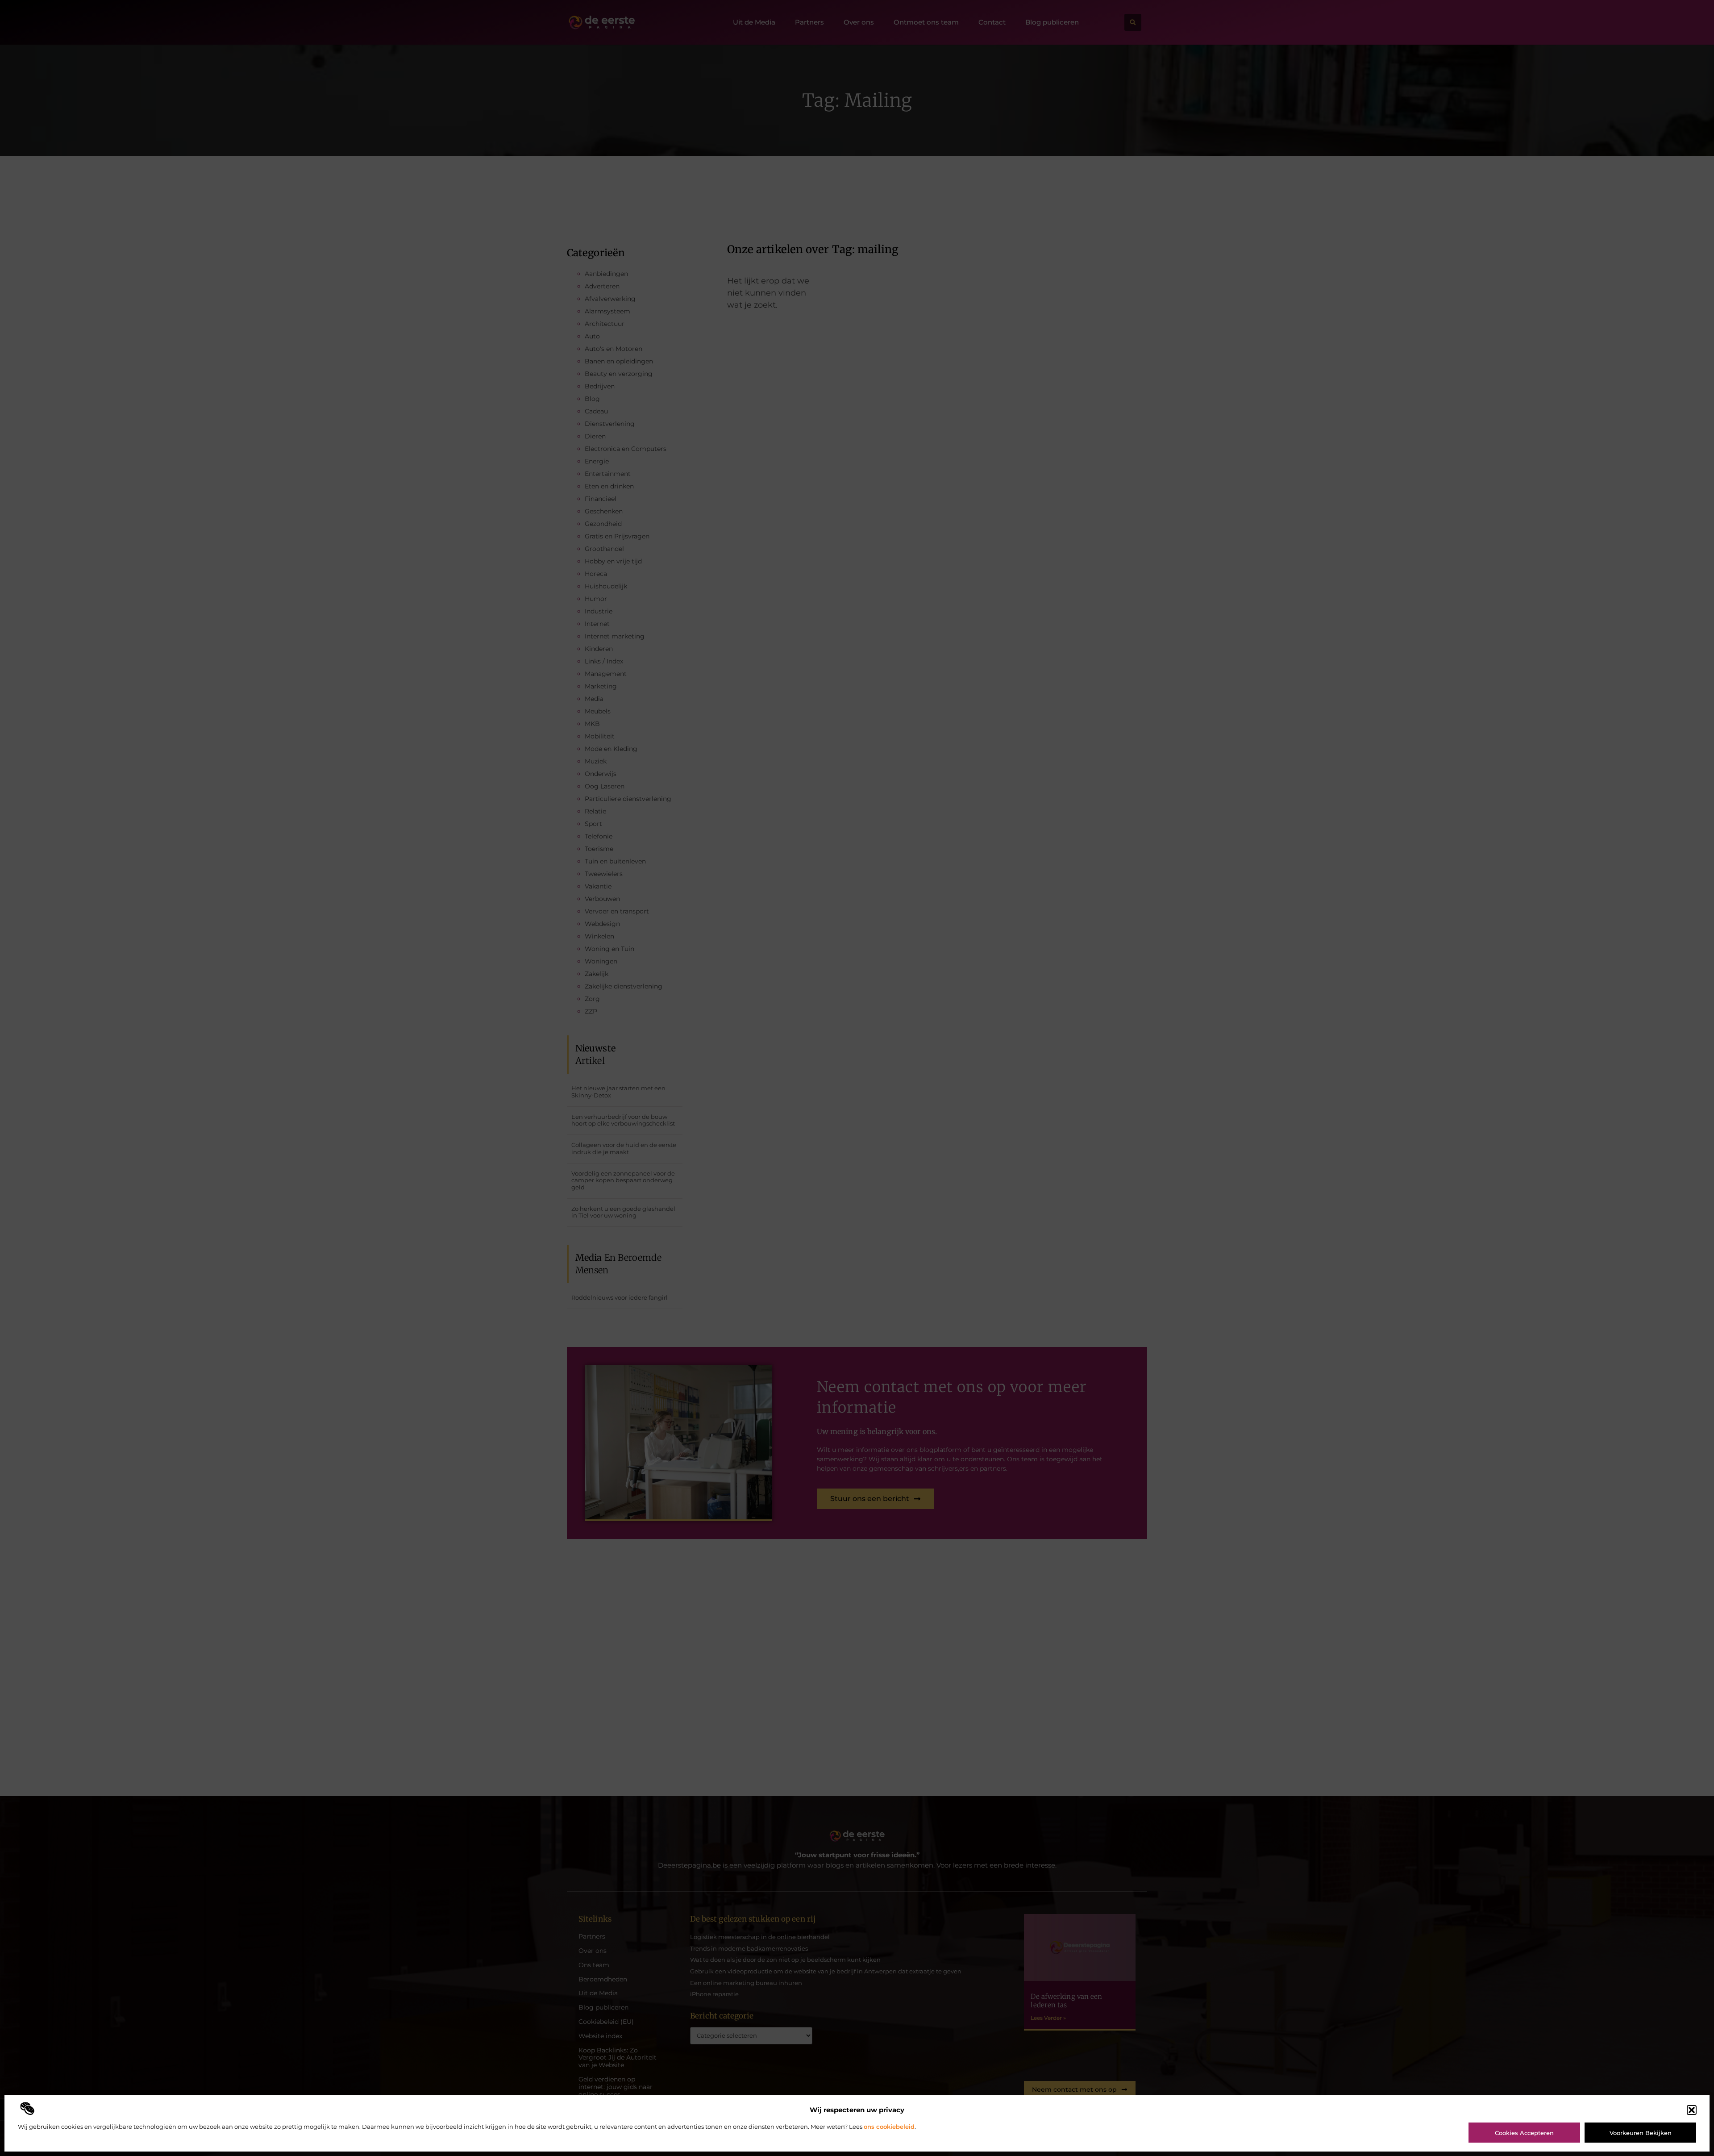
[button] (1692, 2110)
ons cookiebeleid (889, 2127)
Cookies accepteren (1524, 2133)
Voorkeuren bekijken (1641, 2133)
